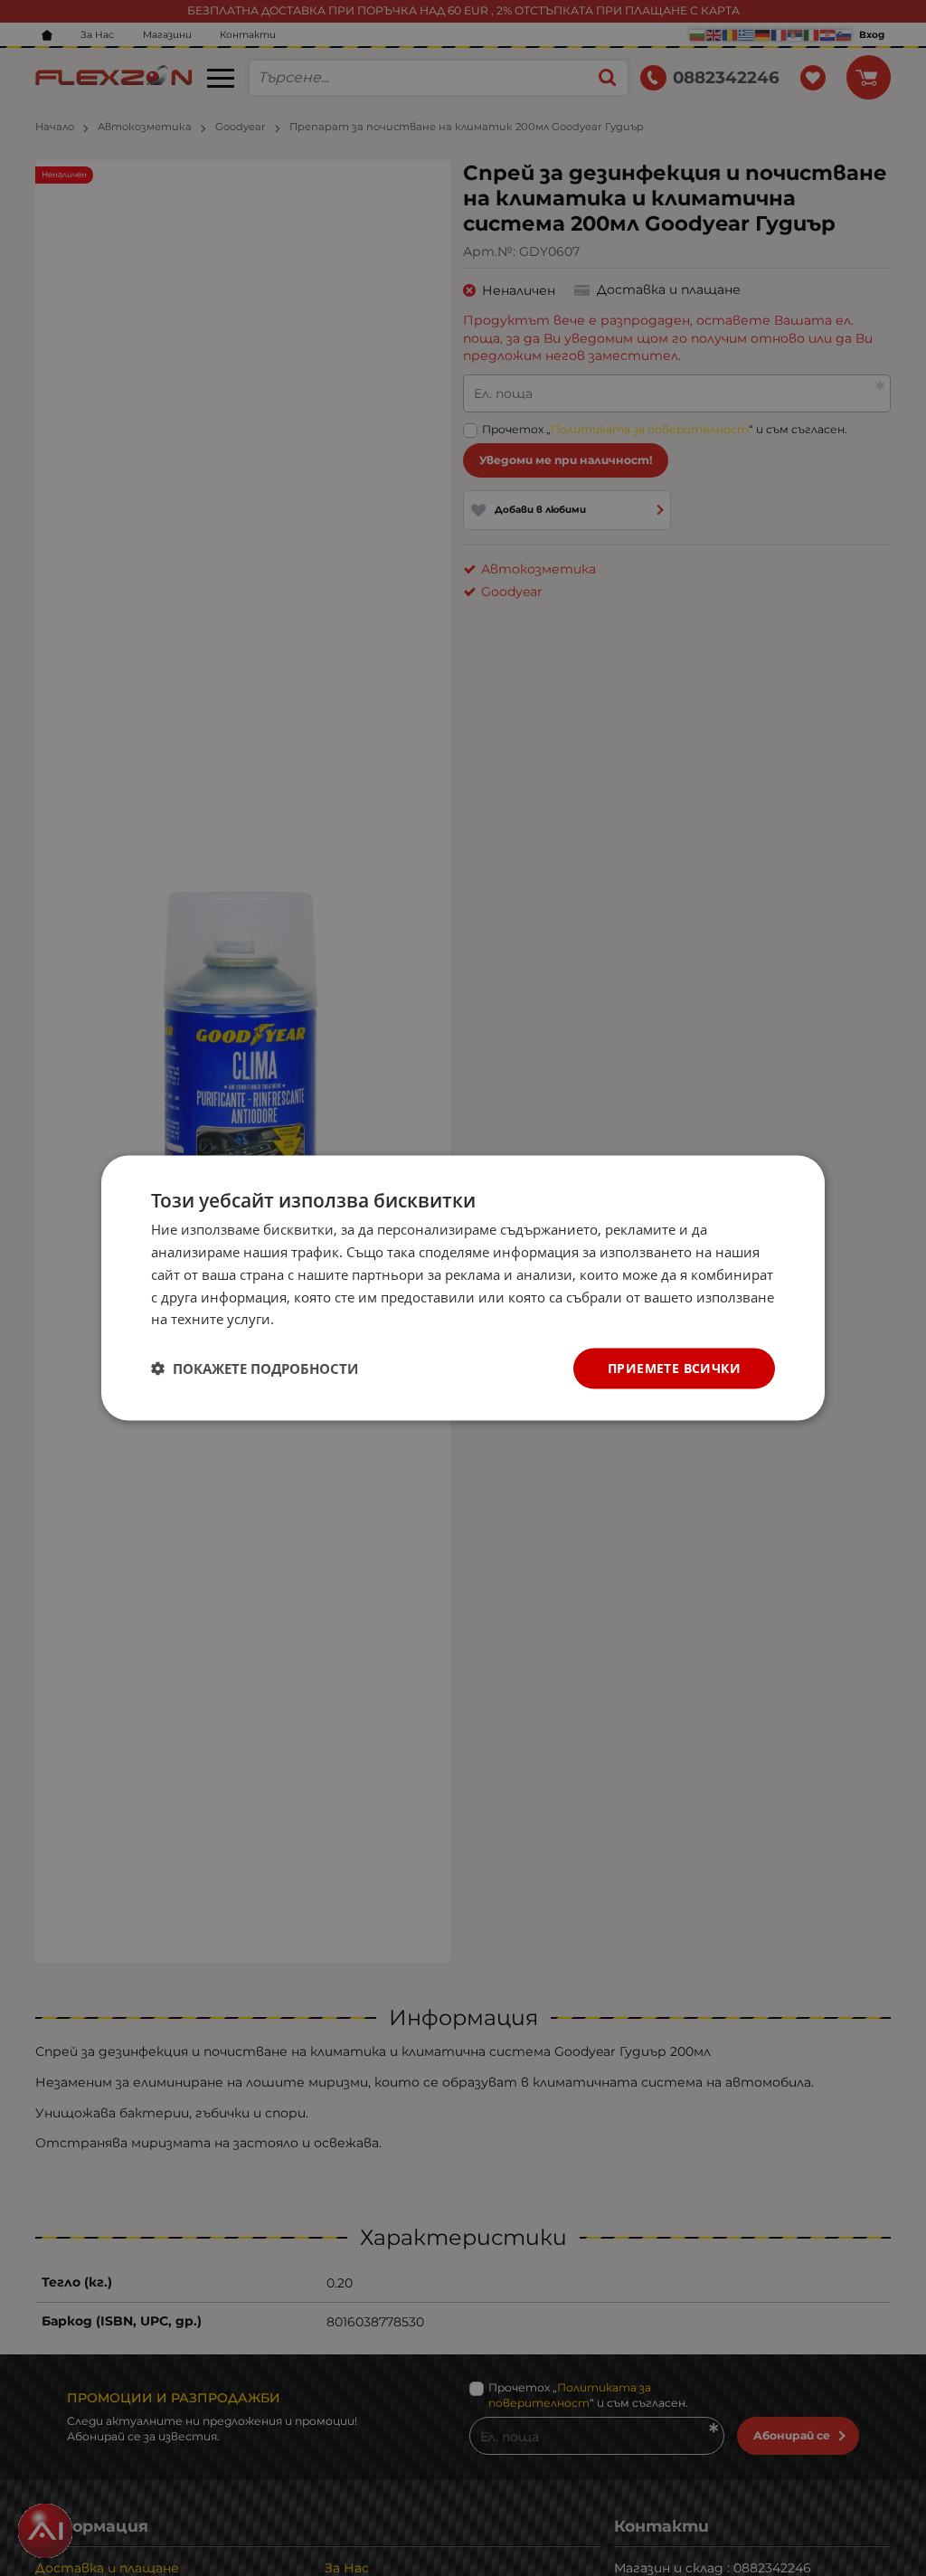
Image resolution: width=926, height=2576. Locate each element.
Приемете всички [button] (674, 1368)
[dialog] (463, 1288)
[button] (255, 1368)
